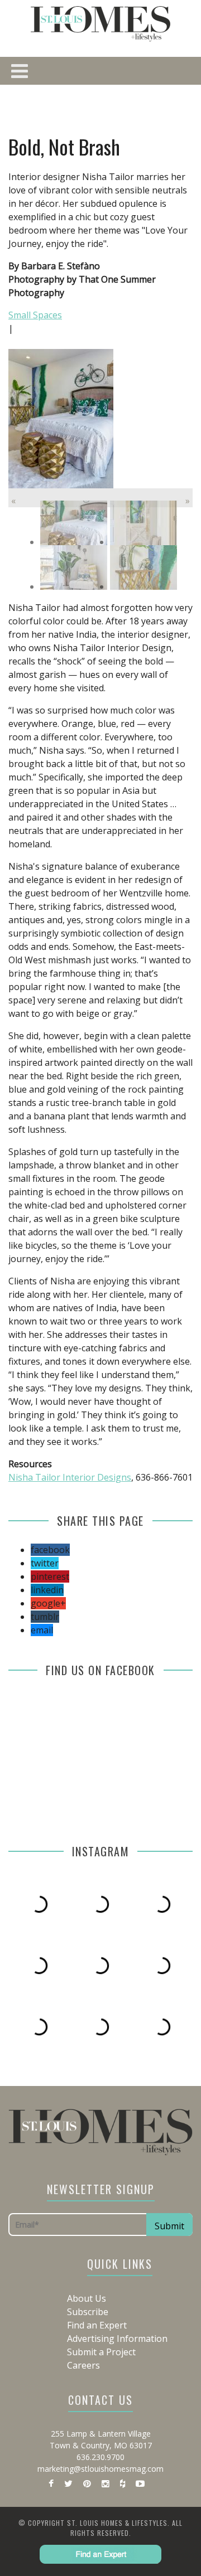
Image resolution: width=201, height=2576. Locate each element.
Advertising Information (117, 2339)
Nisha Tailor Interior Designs (70, 1477)
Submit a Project (101, 2352)
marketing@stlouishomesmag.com (100, 2469)
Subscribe (88, 2312)
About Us (87, 2298)
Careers (83, 2365)
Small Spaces (35, 315)
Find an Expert (97, 2325)
